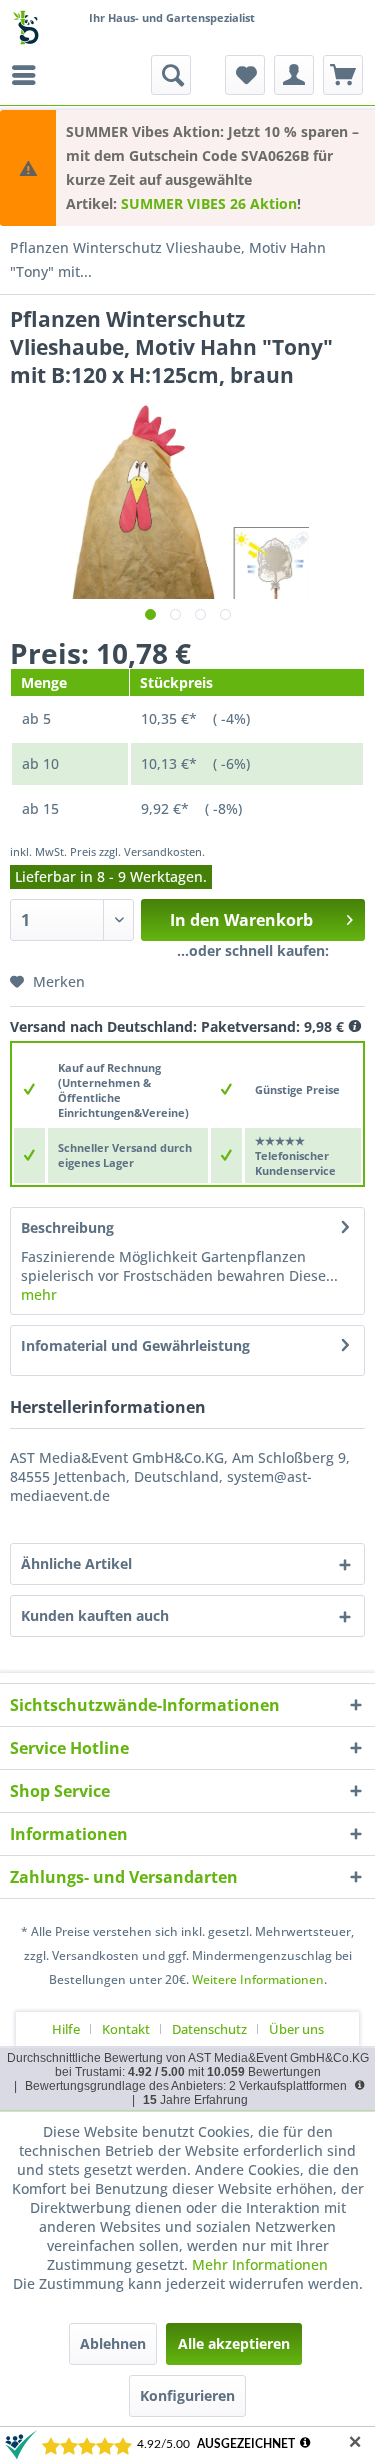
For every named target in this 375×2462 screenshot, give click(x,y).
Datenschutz (209, 2029)
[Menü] (29, 75)
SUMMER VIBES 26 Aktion (209, 203)
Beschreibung (67, 1227)
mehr (39, 1294)
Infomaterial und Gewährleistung (135, 1345)
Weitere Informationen (258, 1979)
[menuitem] (29, 75)
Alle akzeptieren (234, 2343)
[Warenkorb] (343, 75)
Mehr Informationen (260, 2264)
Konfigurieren (187, 2395)
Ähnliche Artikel (76, 1563)
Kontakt (126, 2029)
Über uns (296, 2029)
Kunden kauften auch (95, 1615)
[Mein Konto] (294, 75)
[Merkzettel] (245, 75)
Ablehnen (113, 2343)
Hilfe (66, 2029)
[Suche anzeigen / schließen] (171, 75)
